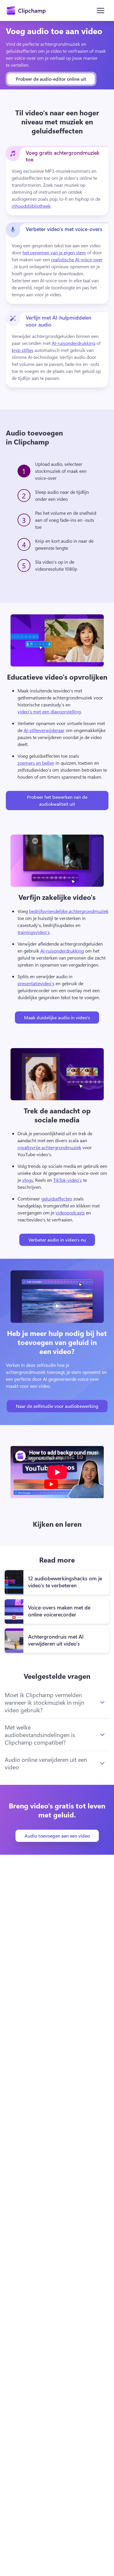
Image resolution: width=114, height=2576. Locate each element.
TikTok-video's (68, 1180)
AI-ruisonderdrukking (74, 343)
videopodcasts (70, 1213)
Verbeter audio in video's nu (57, 1240)
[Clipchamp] (26, 10)
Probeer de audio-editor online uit (51, 79)
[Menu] (101, 10)
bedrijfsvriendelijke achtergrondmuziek (69, 911)
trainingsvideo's (34, 932)
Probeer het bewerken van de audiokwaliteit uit (57, 800)
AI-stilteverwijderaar (44, 730)
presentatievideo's (36, 983)
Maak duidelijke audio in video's (57, 1017)
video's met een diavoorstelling (49, 712)
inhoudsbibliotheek (31, 206)
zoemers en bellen (36, 763)
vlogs (28, 1180)
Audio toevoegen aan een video (57, 1836)
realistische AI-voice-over (77, 259)
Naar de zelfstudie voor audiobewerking (57, 1406)
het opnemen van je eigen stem (54, 252)
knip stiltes (23, 350)
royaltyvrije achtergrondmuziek (49, 1147)
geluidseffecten (57, 1199)
